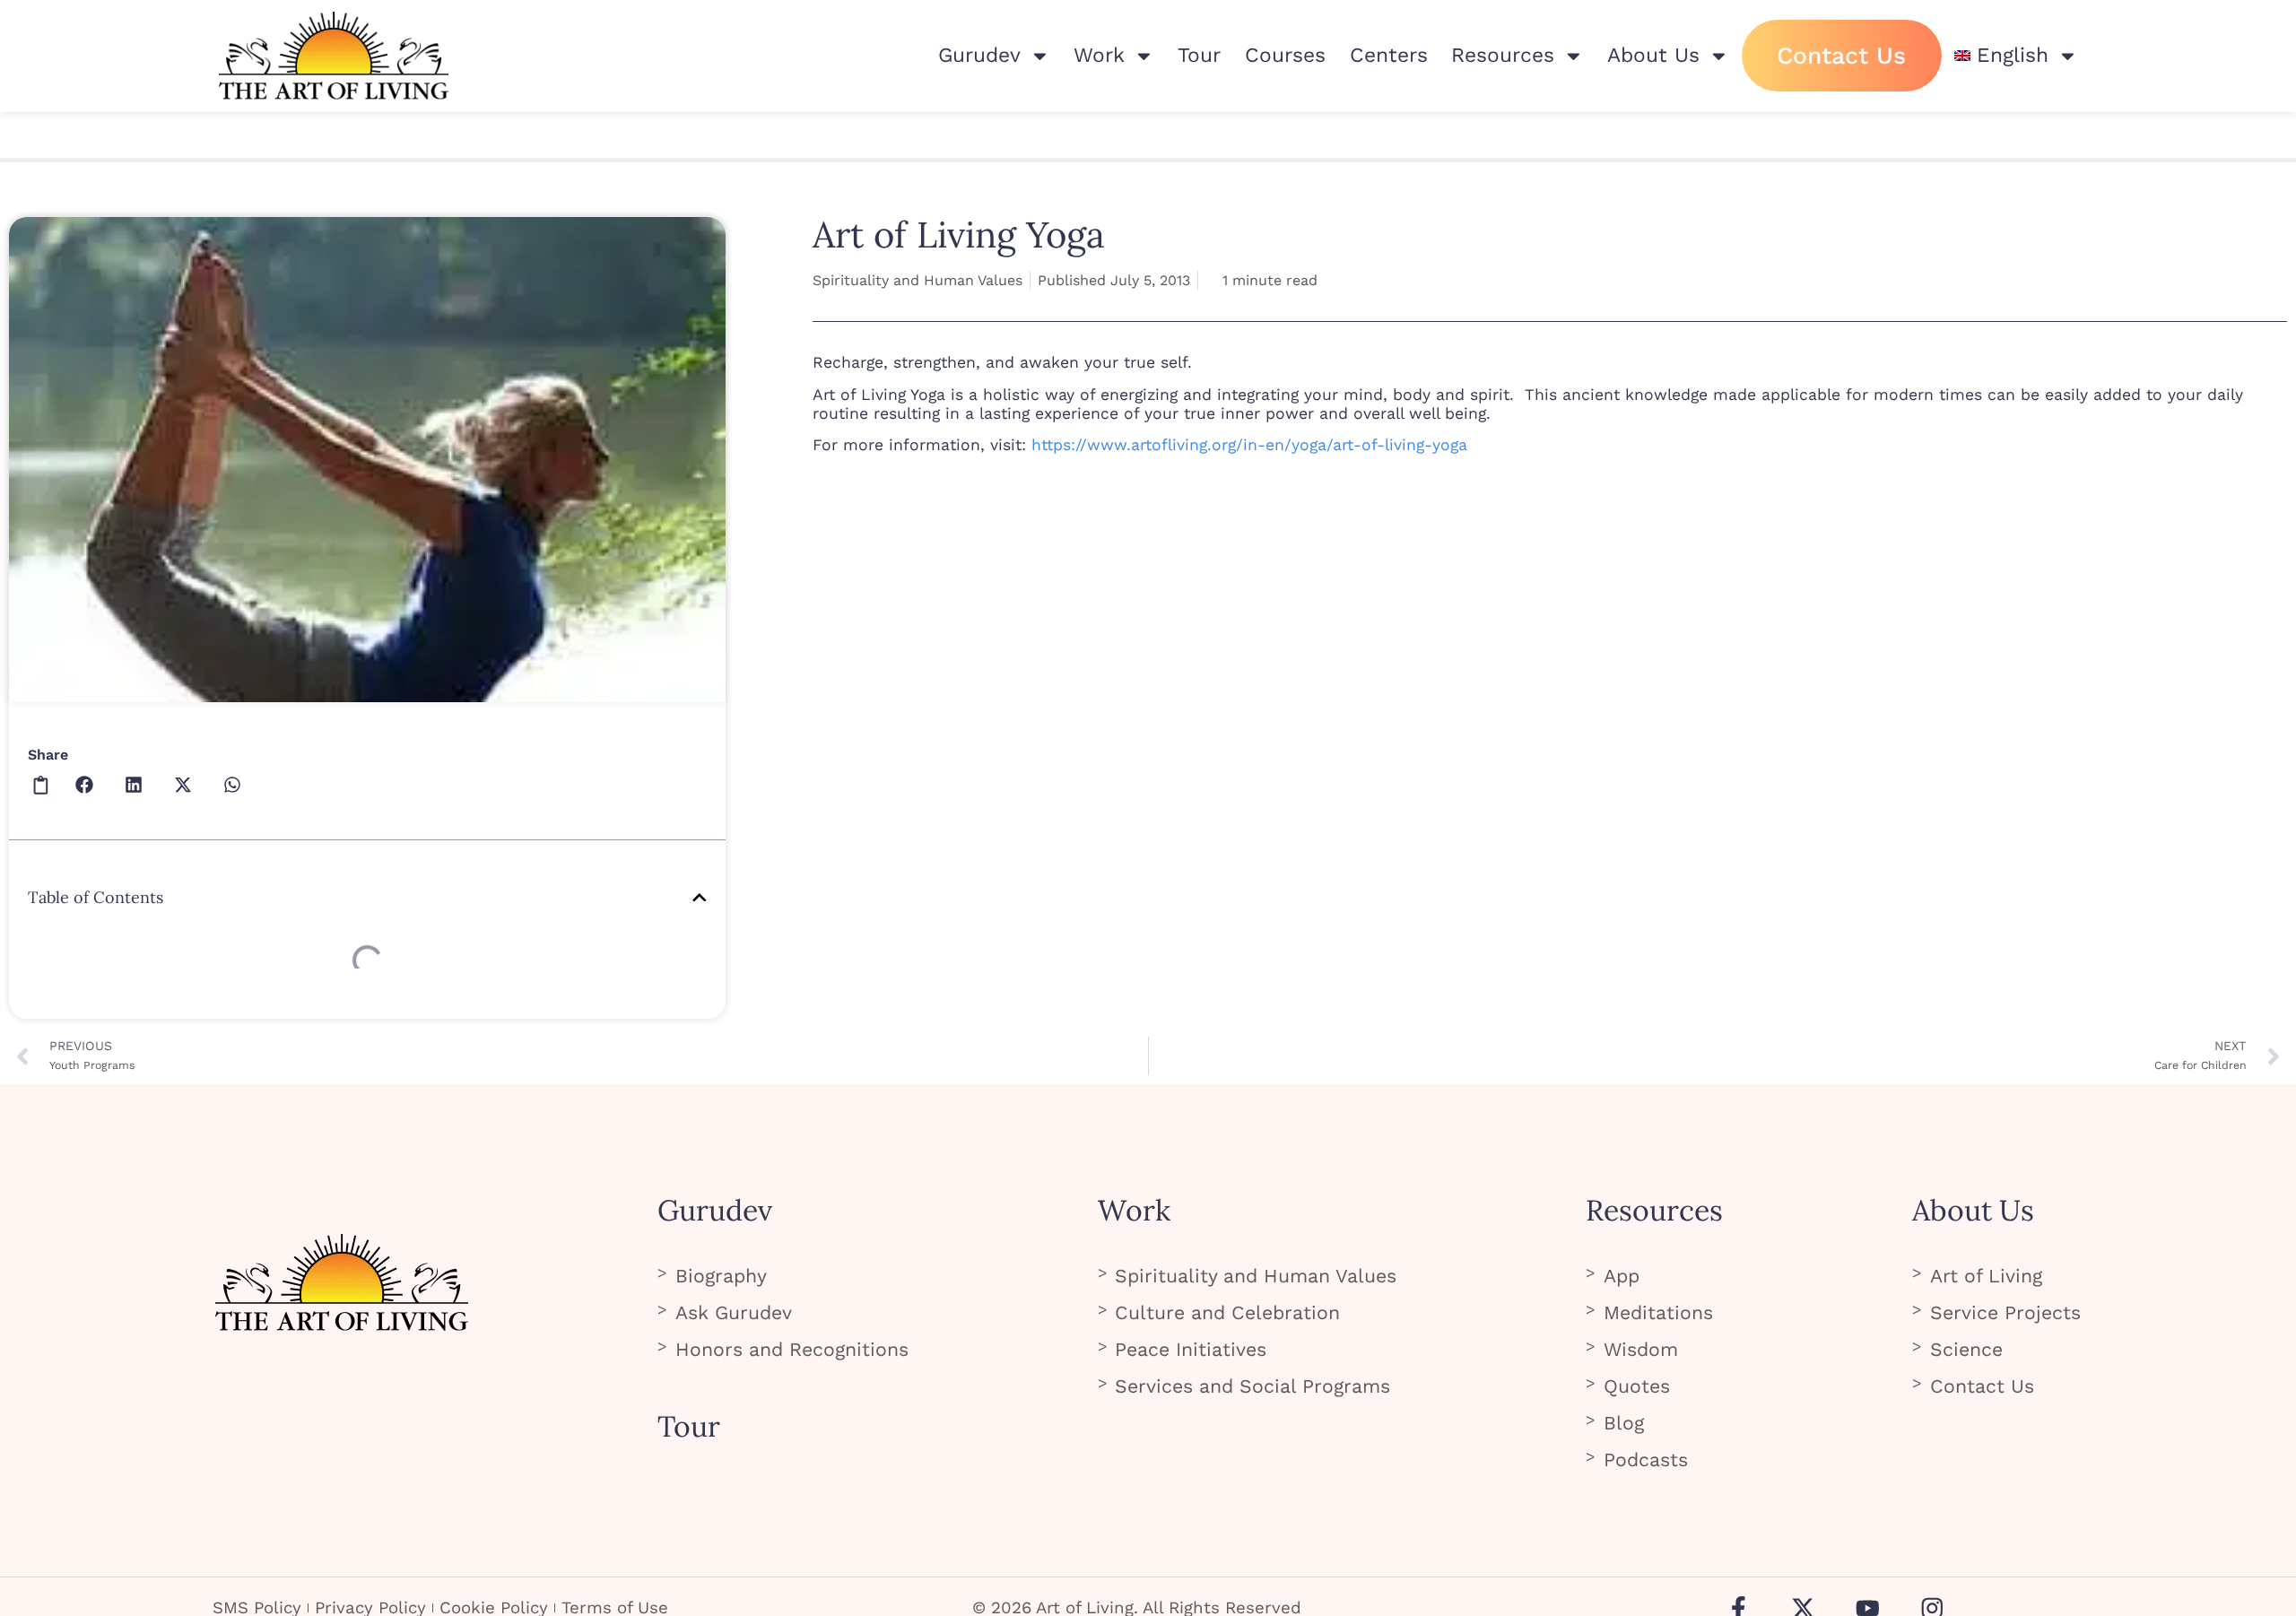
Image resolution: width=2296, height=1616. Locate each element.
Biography (721, 1276)
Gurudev (979, 55)
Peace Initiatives (1191, 1349)
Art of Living (1986, 1276)
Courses (1285, 55)
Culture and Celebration (1227, 1312)
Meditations (1658, 1312)
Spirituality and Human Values (918, 280)
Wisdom (1641, 1349)
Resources (1503, 55)
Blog (1624, 1423)
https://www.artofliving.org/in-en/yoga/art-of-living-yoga (1249, 445)
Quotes (1637, 1386)
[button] (41, 784)
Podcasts (1646, 1460)
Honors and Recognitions (792, 1349)
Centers (1389, 55)
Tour (1199, 55)
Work (1099, 55)
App (1622, 1276)
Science (1966, 1349)
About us (1653, 55)
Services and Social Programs (1252, 1386)
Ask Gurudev (734, 1312)
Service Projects (2005, 1312)
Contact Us (1841, 55)
